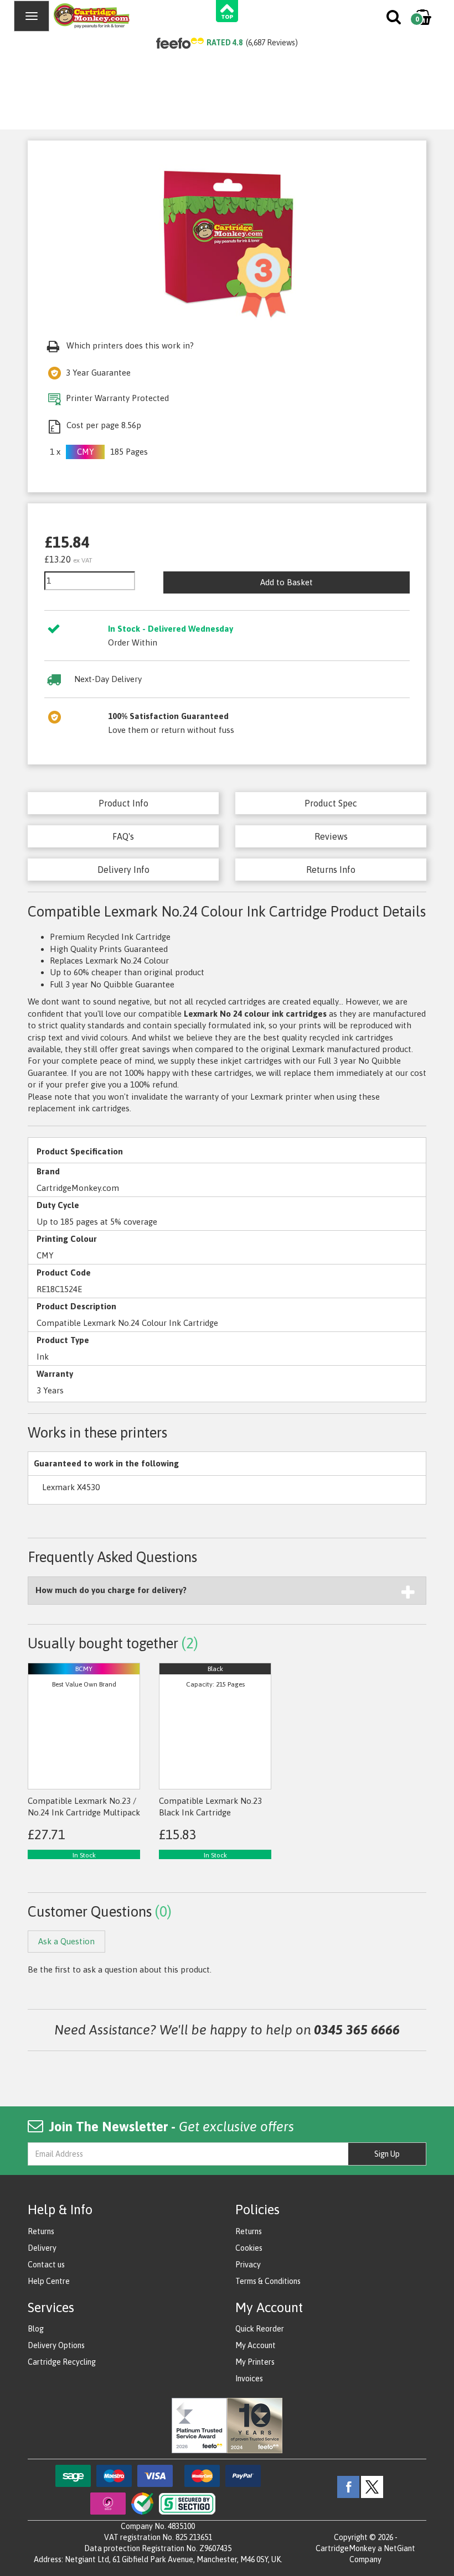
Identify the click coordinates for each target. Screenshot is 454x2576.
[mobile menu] (32, 16)
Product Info (123, 803)
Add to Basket (287, 582)
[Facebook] (348, 2486)
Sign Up (387, 2154)
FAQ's (123, 836)
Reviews (331, 836)
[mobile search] (394, 19)
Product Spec (331, 803)
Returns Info (331, 870)
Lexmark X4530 (71, 1487)
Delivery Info (123, 870)
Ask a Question (66, 1941)
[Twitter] (372, 2486)
